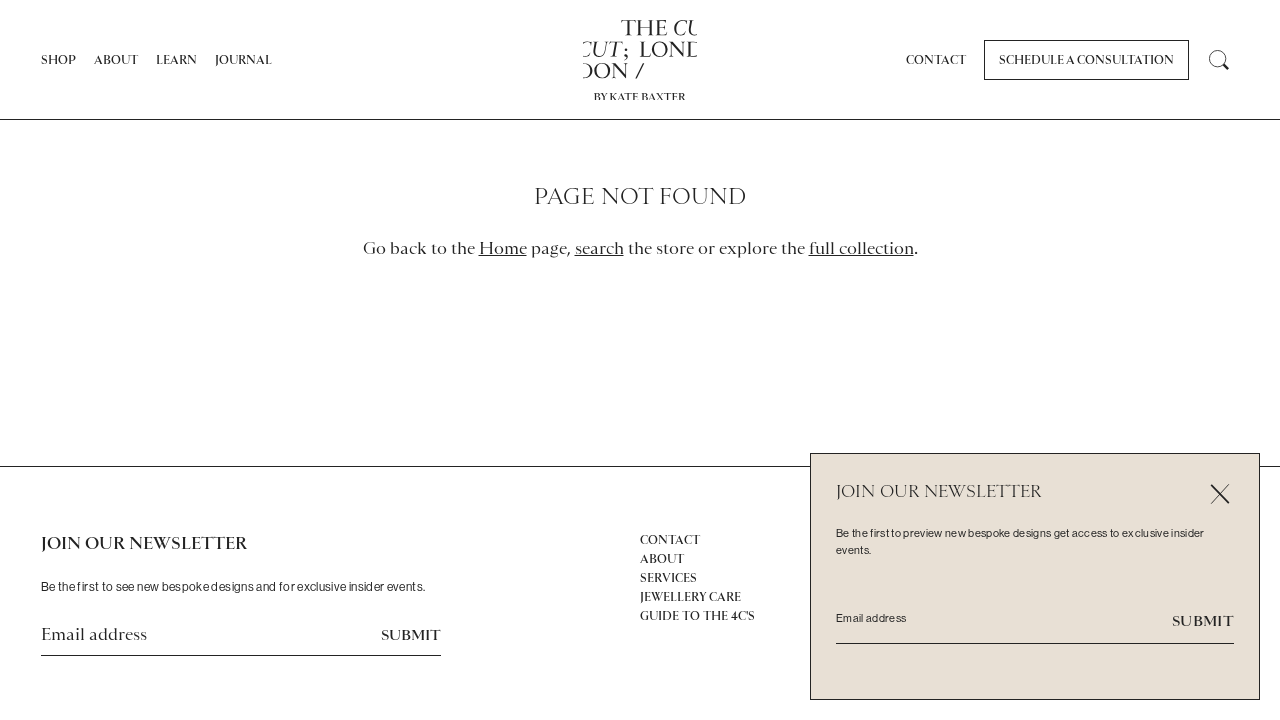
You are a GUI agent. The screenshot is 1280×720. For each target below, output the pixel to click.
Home (503, 248)
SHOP (58, 60)
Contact (936, 60)
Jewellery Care (690, 597)
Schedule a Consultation (1086, 60)
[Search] (1219, 60)
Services (668, 578)
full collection (861, 248)
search (599, 248)
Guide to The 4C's (697, 616)
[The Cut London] (640, 49)
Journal (243, 60)
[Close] (1219, 493)
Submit (411, 635)
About (116, 60)
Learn (176, 60)
